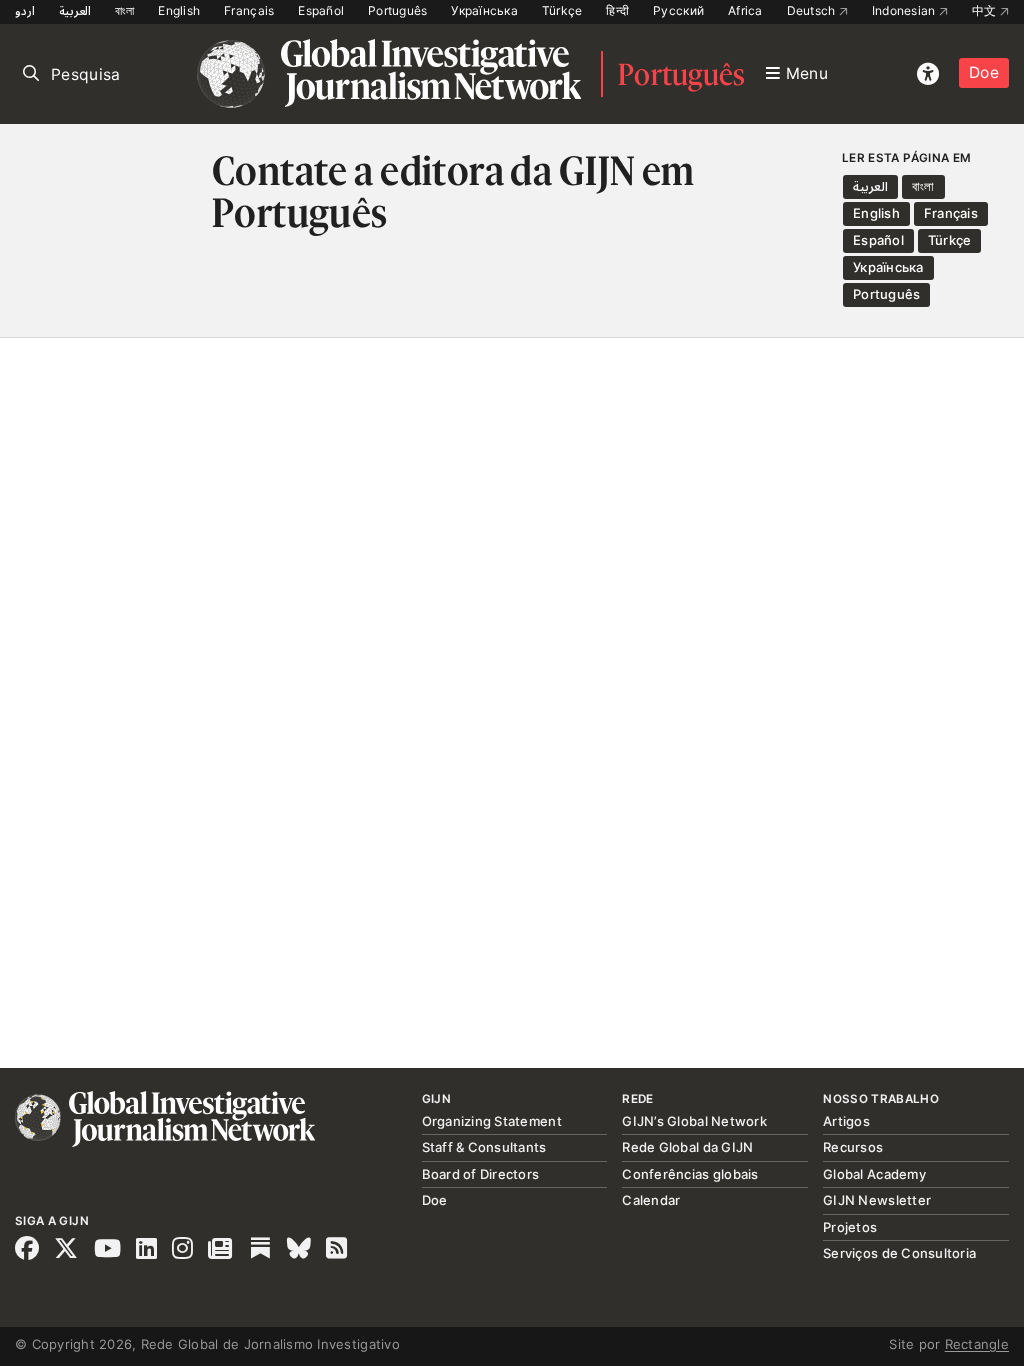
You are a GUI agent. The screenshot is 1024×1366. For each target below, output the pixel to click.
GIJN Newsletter (877, 1200)
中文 (986, 10)
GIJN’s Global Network (694, 1121)
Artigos (846, 1121)
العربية (75, 10)
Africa (745, 10)
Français (249, 10)
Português (397, 10)
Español (321, 10)
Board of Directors (481, 1174)
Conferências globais (690, 1174)
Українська (484, 10)
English (179, 10)
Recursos (853, 1147)
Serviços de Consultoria (899, 1253)
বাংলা (125, 10)
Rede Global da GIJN (687, 1147)
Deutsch (813, 10)
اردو (25, 10)
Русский (678, 10)
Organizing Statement (492, 1121)
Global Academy (874, 1174)
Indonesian (905, 10)
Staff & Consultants (484, 1147)
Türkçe (562, 10)
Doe (984, 72)
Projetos (850, 1227)
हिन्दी (617, 10)
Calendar (651, 1200)
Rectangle (977, 1344)
